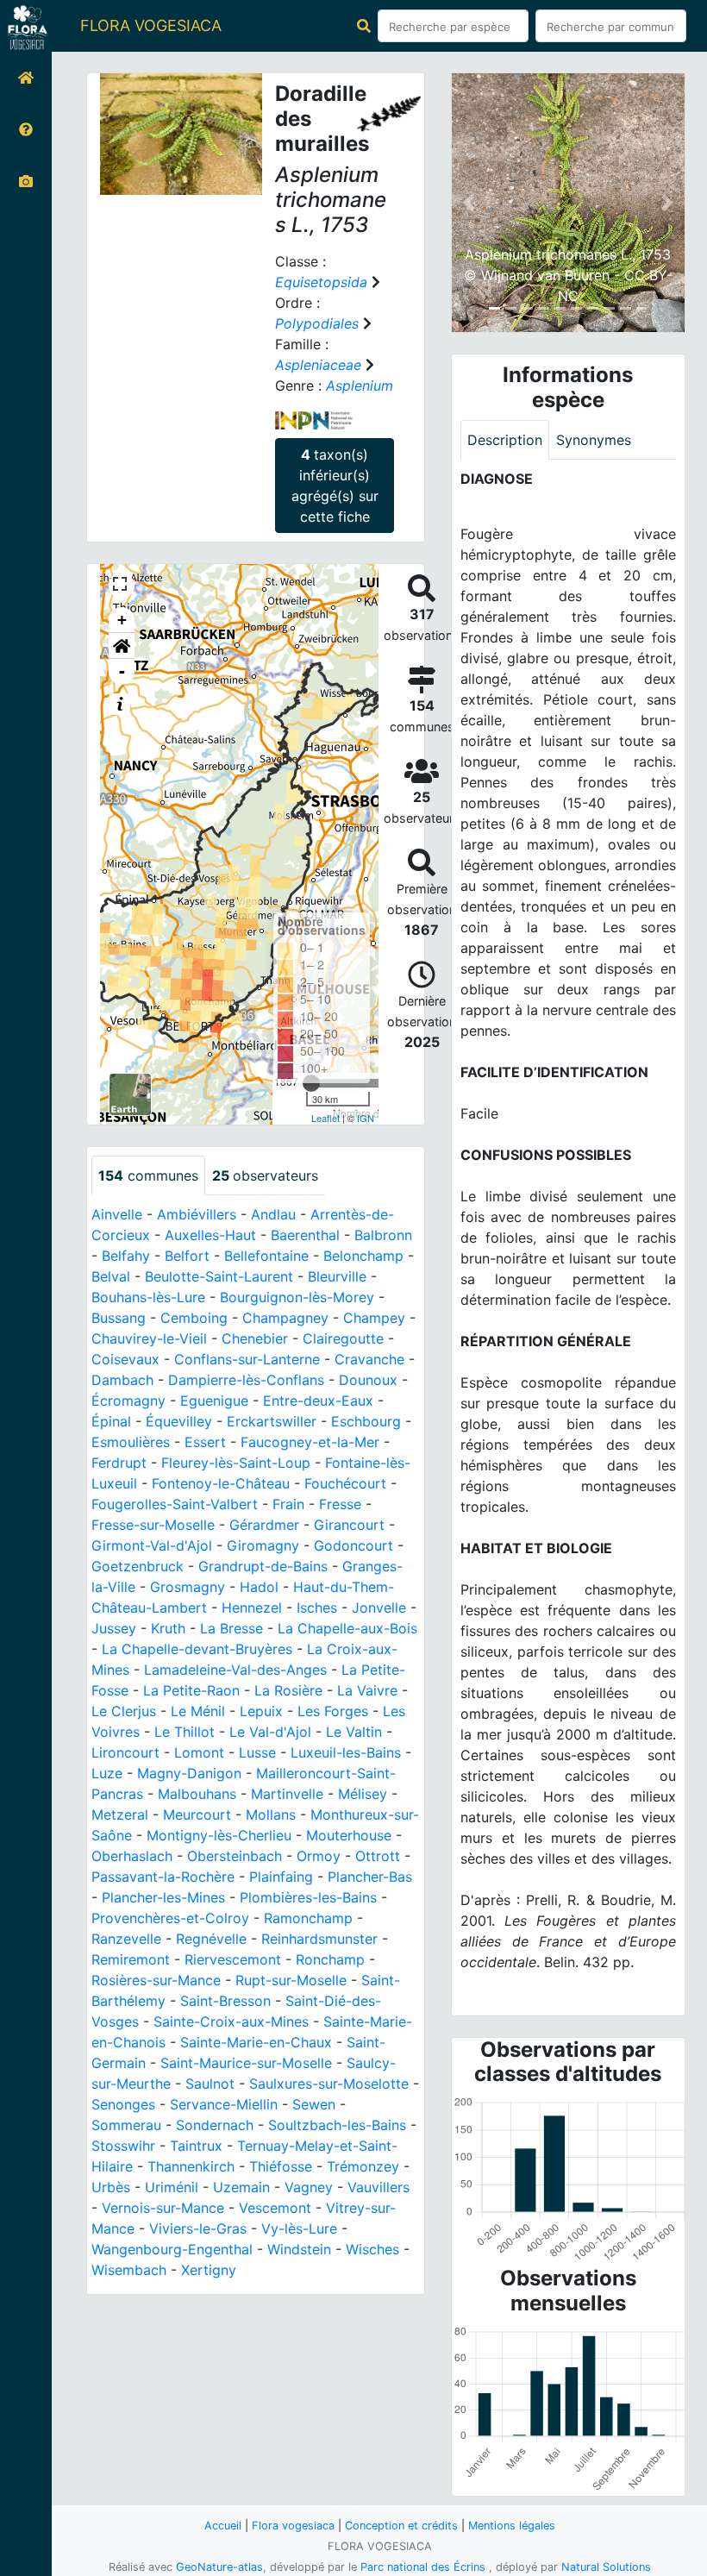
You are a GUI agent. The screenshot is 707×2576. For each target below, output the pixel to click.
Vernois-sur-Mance (163, 2208)
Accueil (223, 2526)
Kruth (168, 1628)
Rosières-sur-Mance (156, 1980)
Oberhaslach (132, 1856)
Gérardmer (264, 1525)
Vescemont (275, 2208)
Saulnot (210, 2084)
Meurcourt (197, 1814)
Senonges (123, 2104)
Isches (317, 1608)
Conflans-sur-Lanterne (247, 1359)
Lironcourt (125, 1752)
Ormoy (319, 1856)
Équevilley (179, 1421)
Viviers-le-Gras (198, 2228)
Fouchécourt (345, 1483)
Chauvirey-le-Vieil (149, 1338)
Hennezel (252, 1608)
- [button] (122, 671)
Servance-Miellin (224, 2104)
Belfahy (126, 1256)
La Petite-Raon (191, 1690)
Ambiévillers (197, 1214)
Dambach (122, 1380)
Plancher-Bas (370, 1877)
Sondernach (215, 2125)
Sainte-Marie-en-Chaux (256, 2042)
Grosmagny (188, 1587)
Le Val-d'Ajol (270, 1732)
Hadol (259, 1587)
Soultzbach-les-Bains (337, 2125)
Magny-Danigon (189, 1773)
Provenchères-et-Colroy (170, 1918)
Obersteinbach (235, 1856)
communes (148, 1175)
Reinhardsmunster (319, 1939)
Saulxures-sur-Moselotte (329, 2084)
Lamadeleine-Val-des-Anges (235, 1670)
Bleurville (337, 1276)
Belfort (187, 1256)
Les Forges (333, 1711)
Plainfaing (281, 1877)
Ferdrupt (119, 1463)
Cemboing (194, 1318)
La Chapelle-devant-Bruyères (197, 1649)
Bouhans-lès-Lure (148, 1297)
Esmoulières (131, 1442)
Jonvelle (379, 1608)
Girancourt (349, 1525)
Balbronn (383, 1235)
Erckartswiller (272, 1421)
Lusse (257, 1752)
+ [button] (122, 620)
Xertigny (209, 2270)
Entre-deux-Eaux (318, 1401)
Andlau (273, 1214)
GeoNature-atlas (219, 2567)
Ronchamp (330, 1959)
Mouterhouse (349, 1835)
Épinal (111, 1421)
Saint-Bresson (225, 2001)
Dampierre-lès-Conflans (246, 1380)
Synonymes (594, 440)
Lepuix (261, 1711)
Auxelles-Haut (210, 1235)
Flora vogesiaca (293, 2526)
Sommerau (126, 2125)
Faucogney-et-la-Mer (310, 1442)
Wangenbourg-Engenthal (172, 2249)
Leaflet (325, 1118)
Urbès (111, 2187)
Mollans (271, 1814)
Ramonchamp (308, 1918)
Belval (111, 1276)
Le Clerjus (124, 1711)
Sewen (314, 2104)
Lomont (199, 1752)
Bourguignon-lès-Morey (297, 1297)
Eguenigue (214, 1401)
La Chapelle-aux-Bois (347, 1628)
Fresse (340, 1504)
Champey (374, 1318)
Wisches (372, 2249)
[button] (122, 646)
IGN (366, 1118)
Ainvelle (117, 1214)
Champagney (285, 1318)
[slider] (311, 1083)
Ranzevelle (126, 1939)
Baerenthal (305, 1235)
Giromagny (263, 1545)
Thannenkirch (191, 2166)
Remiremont (131, 1959)
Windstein (299, 2249)
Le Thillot (185, 1732)
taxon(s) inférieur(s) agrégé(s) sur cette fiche (335, 486)
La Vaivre (367, 1690)
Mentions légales (512, 2526)
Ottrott (378, 1856)
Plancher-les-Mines (163, 1897)
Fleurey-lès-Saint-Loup (236, 1463)
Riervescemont (233, 1959)
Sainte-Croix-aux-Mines (231, 2021)
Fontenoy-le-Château (221, 1483)
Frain (288, 1504)
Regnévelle (211, 1939)
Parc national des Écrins (423, 2567)
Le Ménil (198, 1711)
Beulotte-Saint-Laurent (219, 1276)
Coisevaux (125, 1359)
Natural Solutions (606, 2567)
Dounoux (368, 1380)
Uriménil (172, 2187)
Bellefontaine (266, 1256)
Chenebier (255, 1338)
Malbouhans (197, 1794)
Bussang (119, 1318)
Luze (107, 1773)
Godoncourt (353, 1545)
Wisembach (129, 2270)
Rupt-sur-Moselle (291, 1980)
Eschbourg (366, 1421)
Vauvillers (379, 2187)
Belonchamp (363, 1256)
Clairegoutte (343, 1338)
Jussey (114, 1628)
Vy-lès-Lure (299, 2228)
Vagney (309, 2187)
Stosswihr (123, 2146)
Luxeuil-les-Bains (346, 1752)
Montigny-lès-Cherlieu (219, 1835)
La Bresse (231, 1628)
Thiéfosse (281, 2166)
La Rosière (288, 1690)
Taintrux (196, 2146)
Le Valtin (354, 1732)
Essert (205, 1442)
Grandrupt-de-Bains (263, 1566)
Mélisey (363, 1794)
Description (505, 440)
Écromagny (128, 1401)
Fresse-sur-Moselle (153, 1525)
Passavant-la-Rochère (163, 1877)
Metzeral (120, 1814)
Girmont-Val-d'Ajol (152, 1545)
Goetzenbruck (138, 1566)
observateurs (265, 1175)
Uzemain (241, 2187)
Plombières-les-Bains (308, 1897)
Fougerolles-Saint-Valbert (175, 1504)
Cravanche (369, 1359)
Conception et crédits (401, 2526)
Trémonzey (363, 2166)
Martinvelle (287, 1794)
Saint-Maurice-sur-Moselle (246, 2063)
